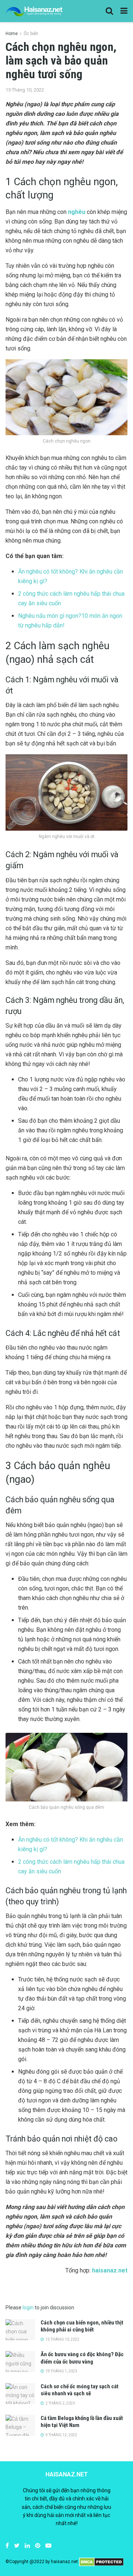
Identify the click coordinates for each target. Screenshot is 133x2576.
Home (12, 34)
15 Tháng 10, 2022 (25, 90)
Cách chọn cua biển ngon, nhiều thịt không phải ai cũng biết (82, 2326)
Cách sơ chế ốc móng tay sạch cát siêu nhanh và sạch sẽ (80, 2390)
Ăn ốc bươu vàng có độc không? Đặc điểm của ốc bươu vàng (82, 2358)
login (28, 2307)
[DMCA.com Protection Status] (101, 2562)
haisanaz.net (110, 2270)
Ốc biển (31, 34)
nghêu (77, 212)
